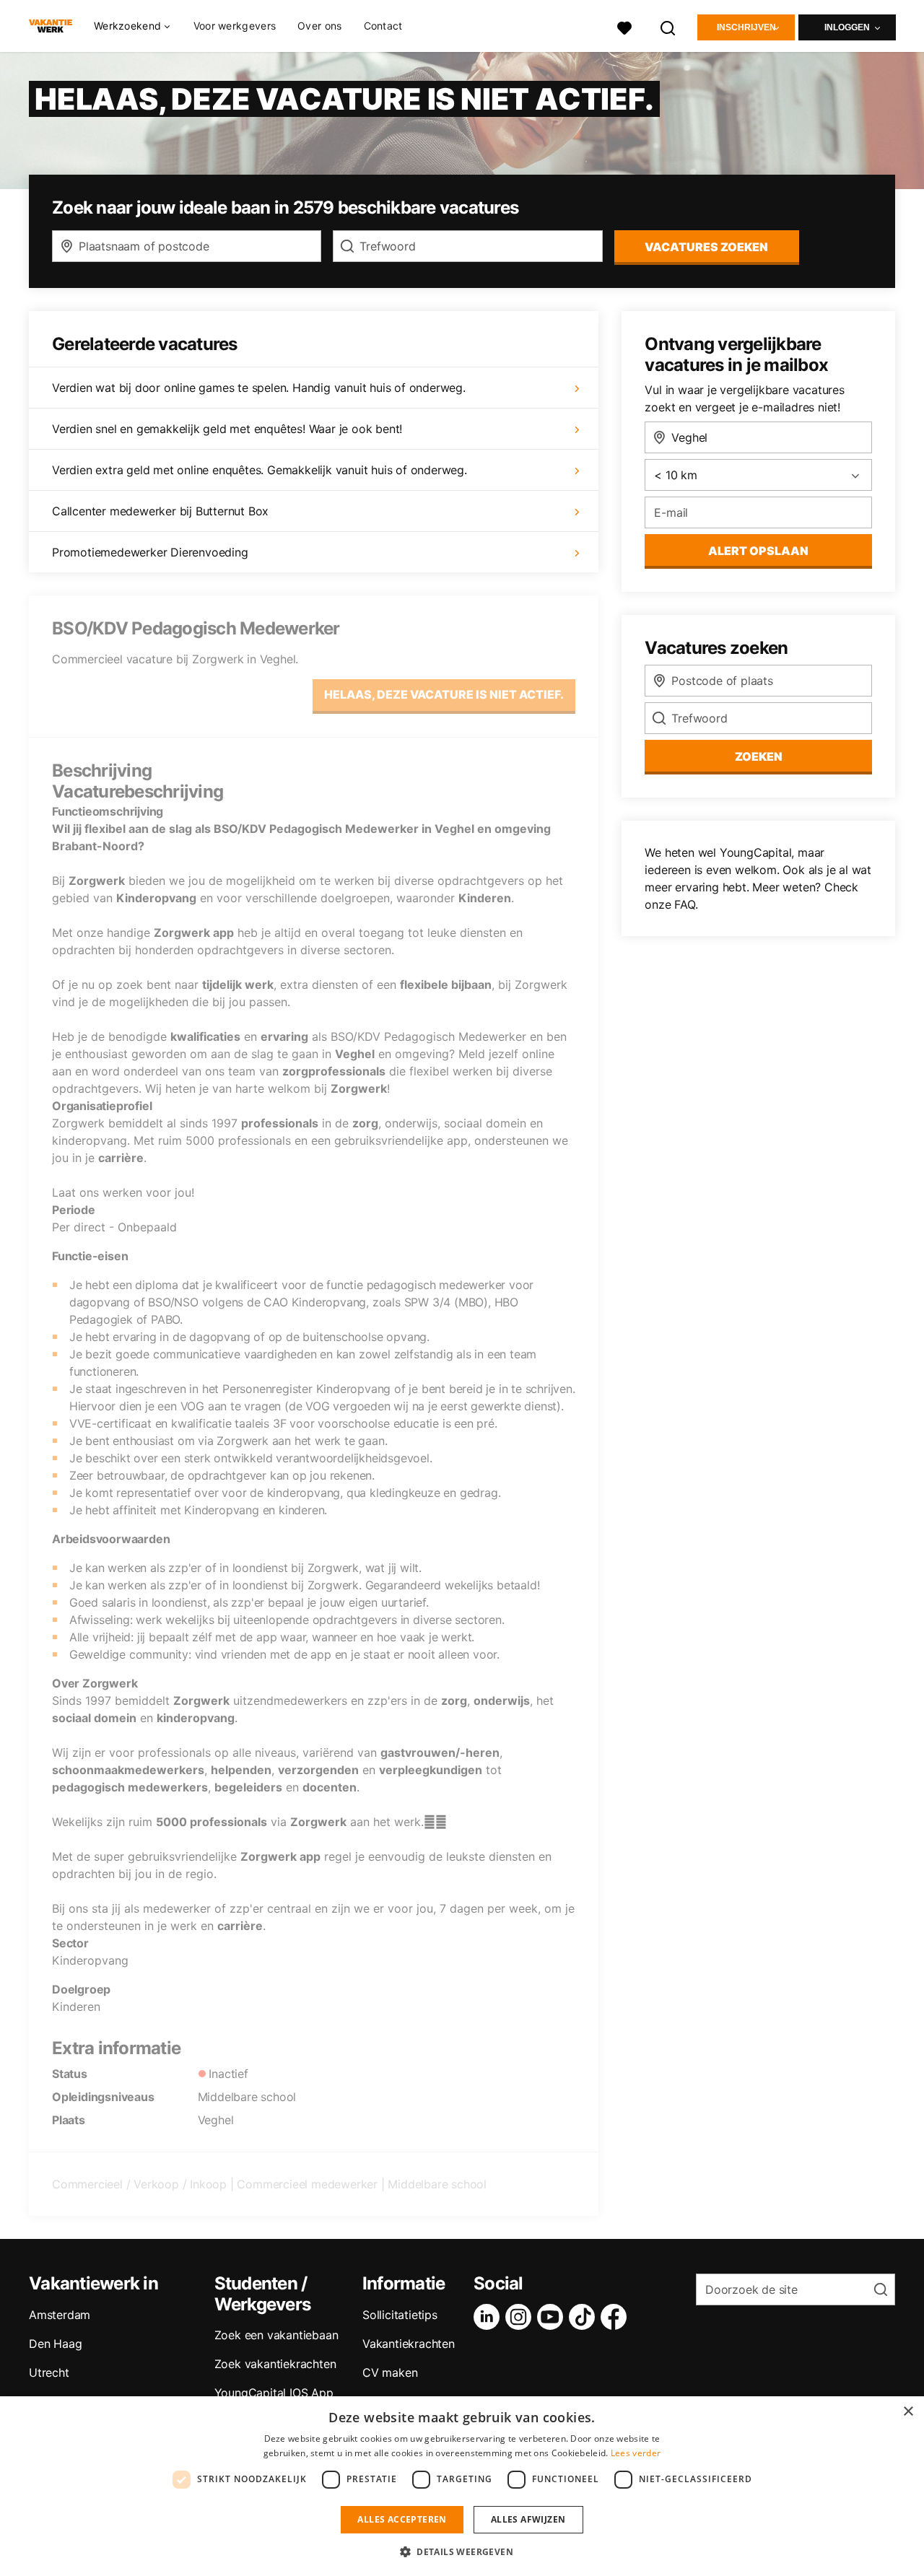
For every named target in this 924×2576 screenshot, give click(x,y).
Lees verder (636, 2453)
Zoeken (759, 756)
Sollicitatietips (400, 2315)
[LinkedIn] (489, 2317)
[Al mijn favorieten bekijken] (624, 26)
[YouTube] (553, 2317)
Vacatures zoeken (706, 247)
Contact (383, 26)
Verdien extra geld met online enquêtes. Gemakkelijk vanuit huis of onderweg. (260, 470)
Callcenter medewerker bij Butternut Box (160, 511)
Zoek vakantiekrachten (275, 2364)
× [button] (908, 2412)
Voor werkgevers (235, 26)
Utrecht (49, 2372)
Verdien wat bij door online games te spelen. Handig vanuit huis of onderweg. (259, 388)
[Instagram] (521, 2317)
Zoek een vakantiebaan (276, 2335)
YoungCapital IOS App (274, 2393)
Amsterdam (60, 2315)
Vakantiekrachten (409, 2344)
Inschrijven (746, 27)
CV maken (390, 2372)
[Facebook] (616, 2317)
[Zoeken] (668, 26)
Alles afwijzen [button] (528, 2519)
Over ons (319, 26)
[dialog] (462, 2486)
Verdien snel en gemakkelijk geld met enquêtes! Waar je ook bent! (227, 429)
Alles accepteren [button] (402, 2519)
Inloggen (847, 27)
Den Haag (55, 2344)
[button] (462, 2551)
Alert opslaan (758, 551)
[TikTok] (585, 2317)
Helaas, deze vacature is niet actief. (444, 694)
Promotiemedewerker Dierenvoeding (150, 552)
